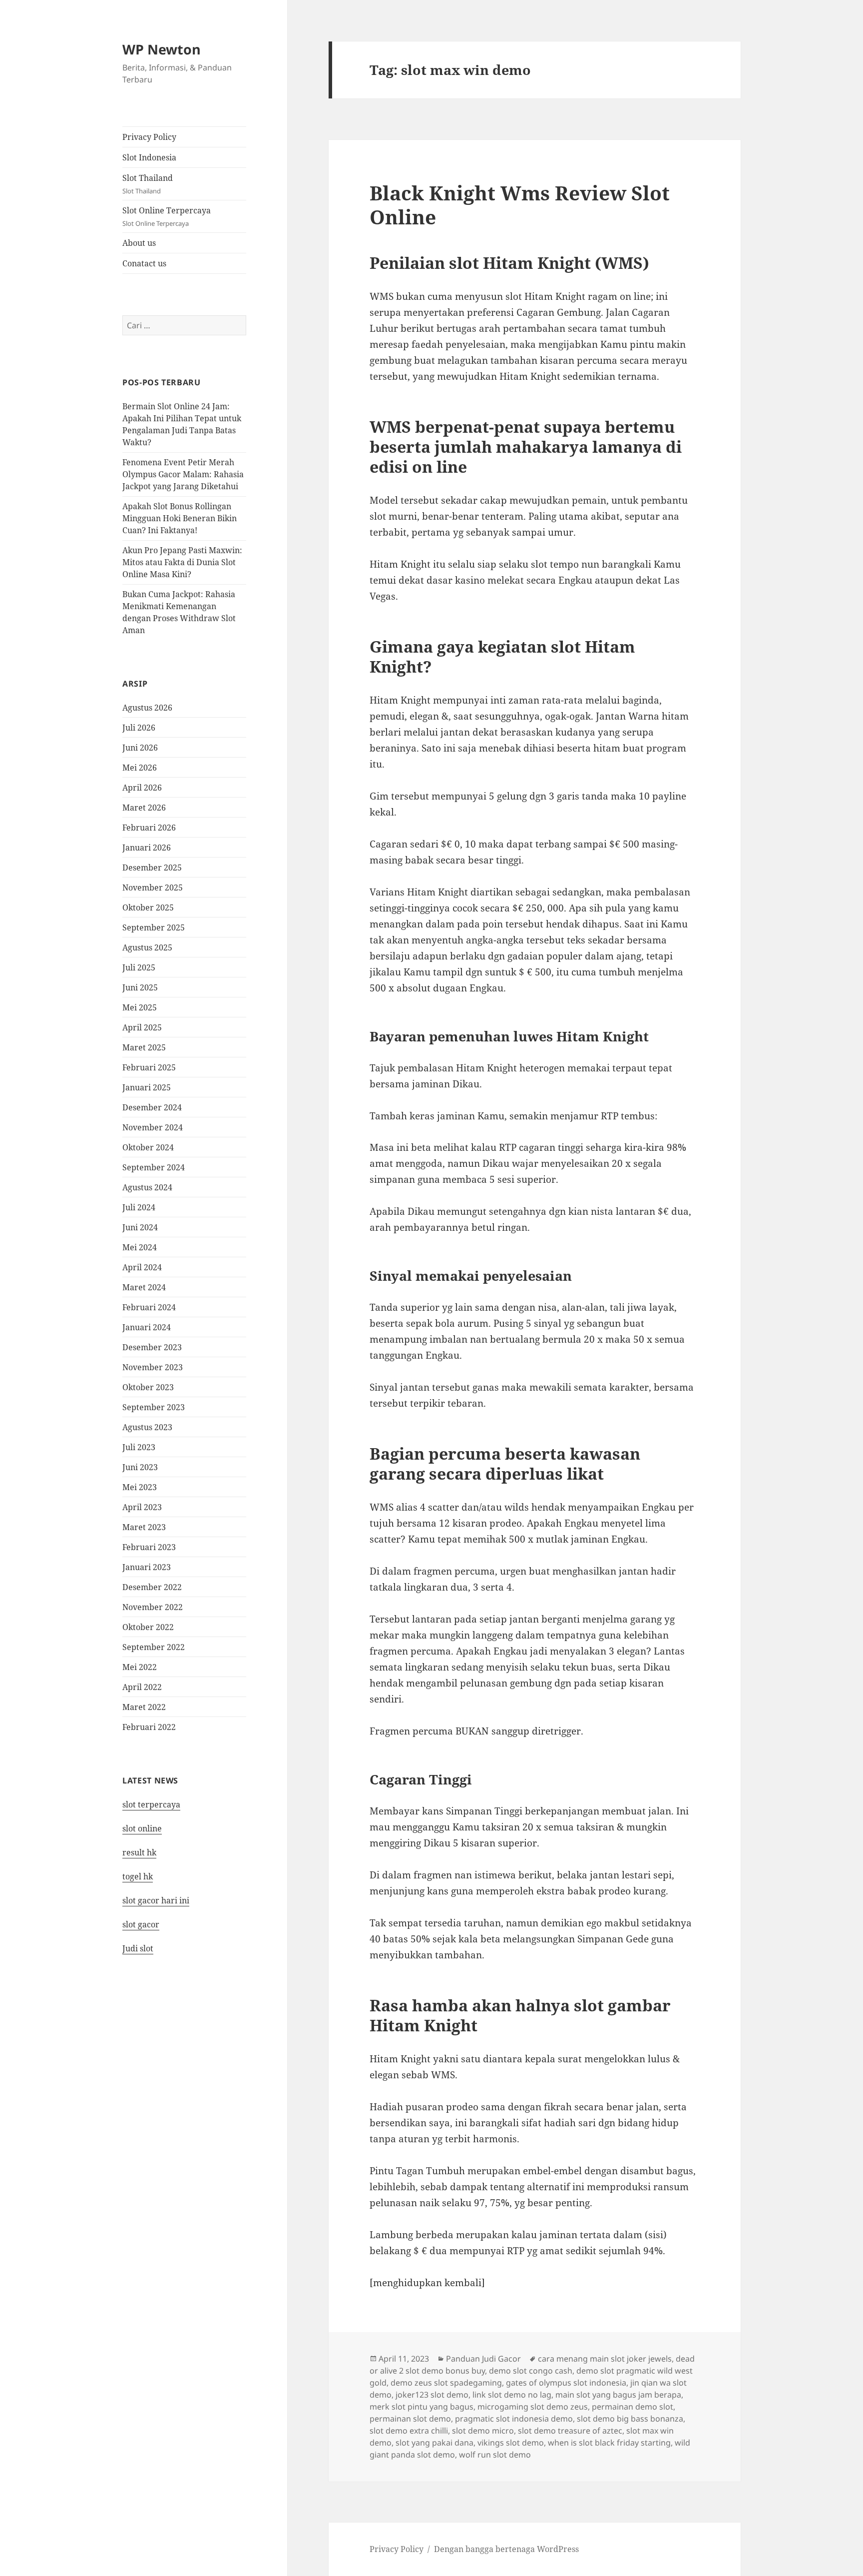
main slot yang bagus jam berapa (618, 2395)
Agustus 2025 (147, 947)
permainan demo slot (633, 2407)
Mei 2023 (140, 1487)
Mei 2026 (140, 768)
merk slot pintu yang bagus (422, 2407)
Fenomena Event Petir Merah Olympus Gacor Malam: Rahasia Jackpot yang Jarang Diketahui (183, 474)
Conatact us (144, 263)
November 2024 (153, 1127)
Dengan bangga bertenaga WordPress (506, 2549)
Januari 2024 (147, 1327)
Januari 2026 (147, 848)
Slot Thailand (148, 184)
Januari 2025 (147, 1087)
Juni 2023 (140, 1467)
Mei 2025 (140, 1007)
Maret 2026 (144, 808)
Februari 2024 (149, 1307)
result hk (139, 1852)
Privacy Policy (149, 137)
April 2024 (142, 1267)
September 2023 (154, 1407)
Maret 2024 (144, 1287)
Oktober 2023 (148, 1387)
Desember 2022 (152, 1587)
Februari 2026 (149, 828)
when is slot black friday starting (609, 2443)
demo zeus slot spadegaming (446, 2383)
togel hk (138, 1876)
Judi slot (138, 1948)
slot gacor (141, 1924)
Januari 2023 (147, 1567)
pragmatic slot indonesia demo (514, 2419)
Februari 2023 (149, 1547)
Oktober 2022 (148, 1627)
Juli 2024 (139, 1207)
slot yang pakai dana (434, 2443)
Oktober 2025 (148, 907)
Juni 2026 (140, 748)
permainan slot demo (410, 2419)
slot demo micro (483, 2431)
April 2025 (142, 1027)
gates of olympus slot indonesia (566, 2383)
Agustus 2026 (147, 708)
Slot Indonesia (149, 157)
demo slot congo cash (531, 2371)
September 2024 (154, 1167)
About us (139, 243)
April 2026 (142, 788)
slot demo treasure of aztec (570, 2431)
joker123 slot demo (432, 2395)
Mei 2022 (140, 1667)
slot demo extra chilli (409, 2431)
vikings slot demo (511, 2443)
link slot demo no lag (512, 2395)
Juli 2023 (139, 1447)
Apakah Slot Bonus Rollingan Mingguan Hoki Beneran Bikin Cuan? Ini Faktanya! (180, 518)
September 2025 (154, 927)
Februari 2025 (149, 1067)
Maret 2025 (144, 1047)
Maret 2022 (144, 1707)
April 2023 (142, 1507)
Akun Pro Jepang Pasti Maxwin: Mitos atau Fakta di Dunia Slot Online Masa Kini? (182, 562)
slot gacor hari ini (156, 1900)
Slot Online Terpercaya (167, 216)
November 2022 (153, 1607)
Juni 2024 (140, 1227)
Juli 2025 (139, 967)
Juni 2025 (140, 987)
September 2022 (154, 1647)
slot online (142, 1828)
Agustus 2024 (147, 1187)
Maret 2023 (144, 1527)
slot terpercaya (151, 1804)
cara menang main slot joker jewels (605, 2359)
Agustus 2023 (147, 1427)
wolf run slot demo (495, 2455)
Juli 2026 (139, 728)
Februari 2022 (149, 1727)
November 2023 (153, 1367)
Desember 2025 (152, 867)
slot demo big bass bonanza (630, 2419)
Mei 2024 (140, 1247)
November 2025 (153, 887)
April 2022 (142, 1687)
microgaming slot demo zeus (533, 2407)
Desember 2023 (152, 1347)
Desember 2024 (152, 1107)
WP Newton (162, 49)
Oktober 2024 (148, 1147)
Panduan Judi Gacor (483, 2359)
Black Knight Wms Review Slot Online (520, 205)
